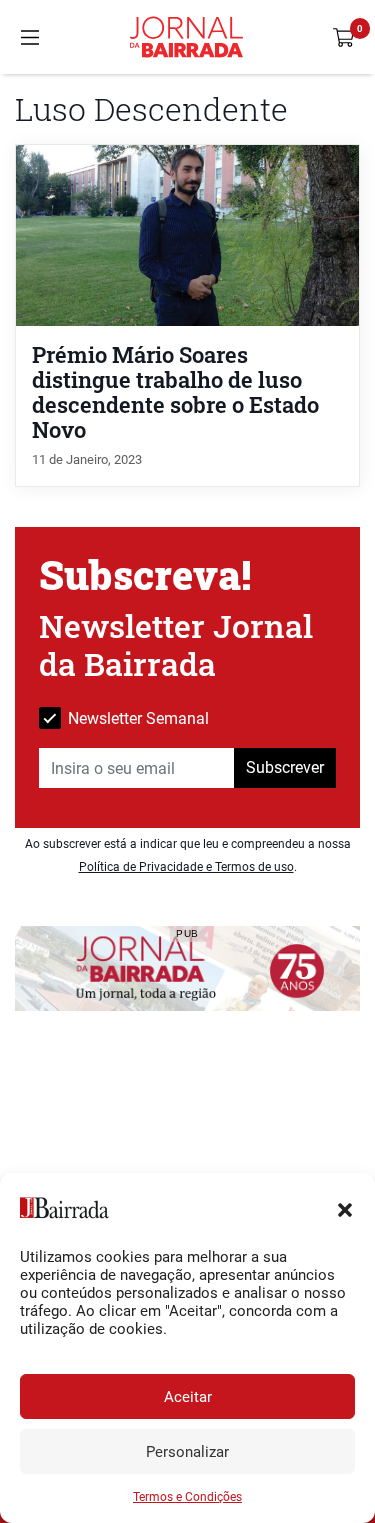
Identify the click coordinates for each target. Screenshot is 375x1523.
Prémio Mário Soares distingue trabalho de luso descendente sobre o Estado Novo (175, 392)
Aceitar (188, 1397)
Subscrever (285, 767)
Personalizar (187, 1452)
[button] (345, 1208)
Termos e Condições (187, 1497)
